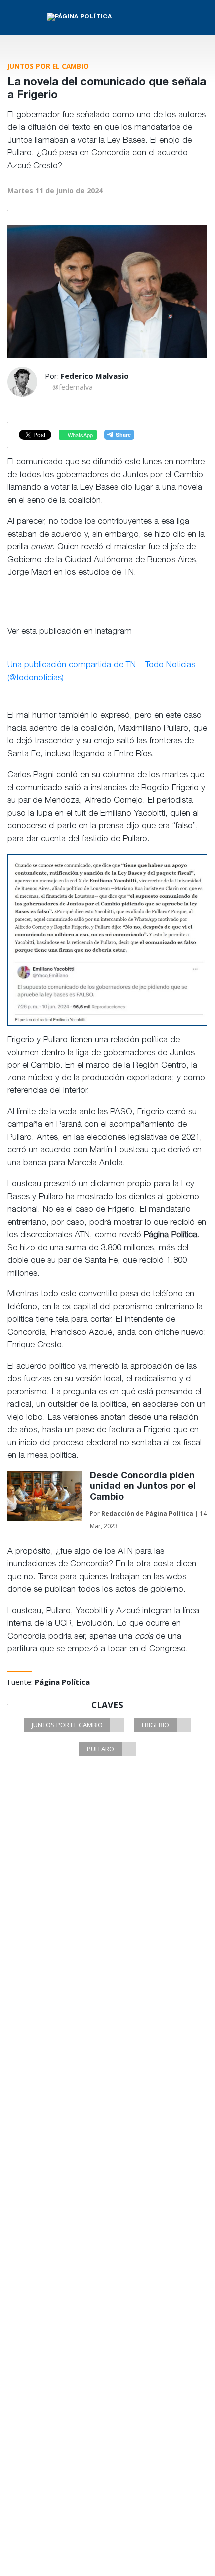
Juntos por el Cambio (67, 1725)
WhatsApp (80, 435)
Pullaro (101, 1749)
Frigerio (156, 1725)
